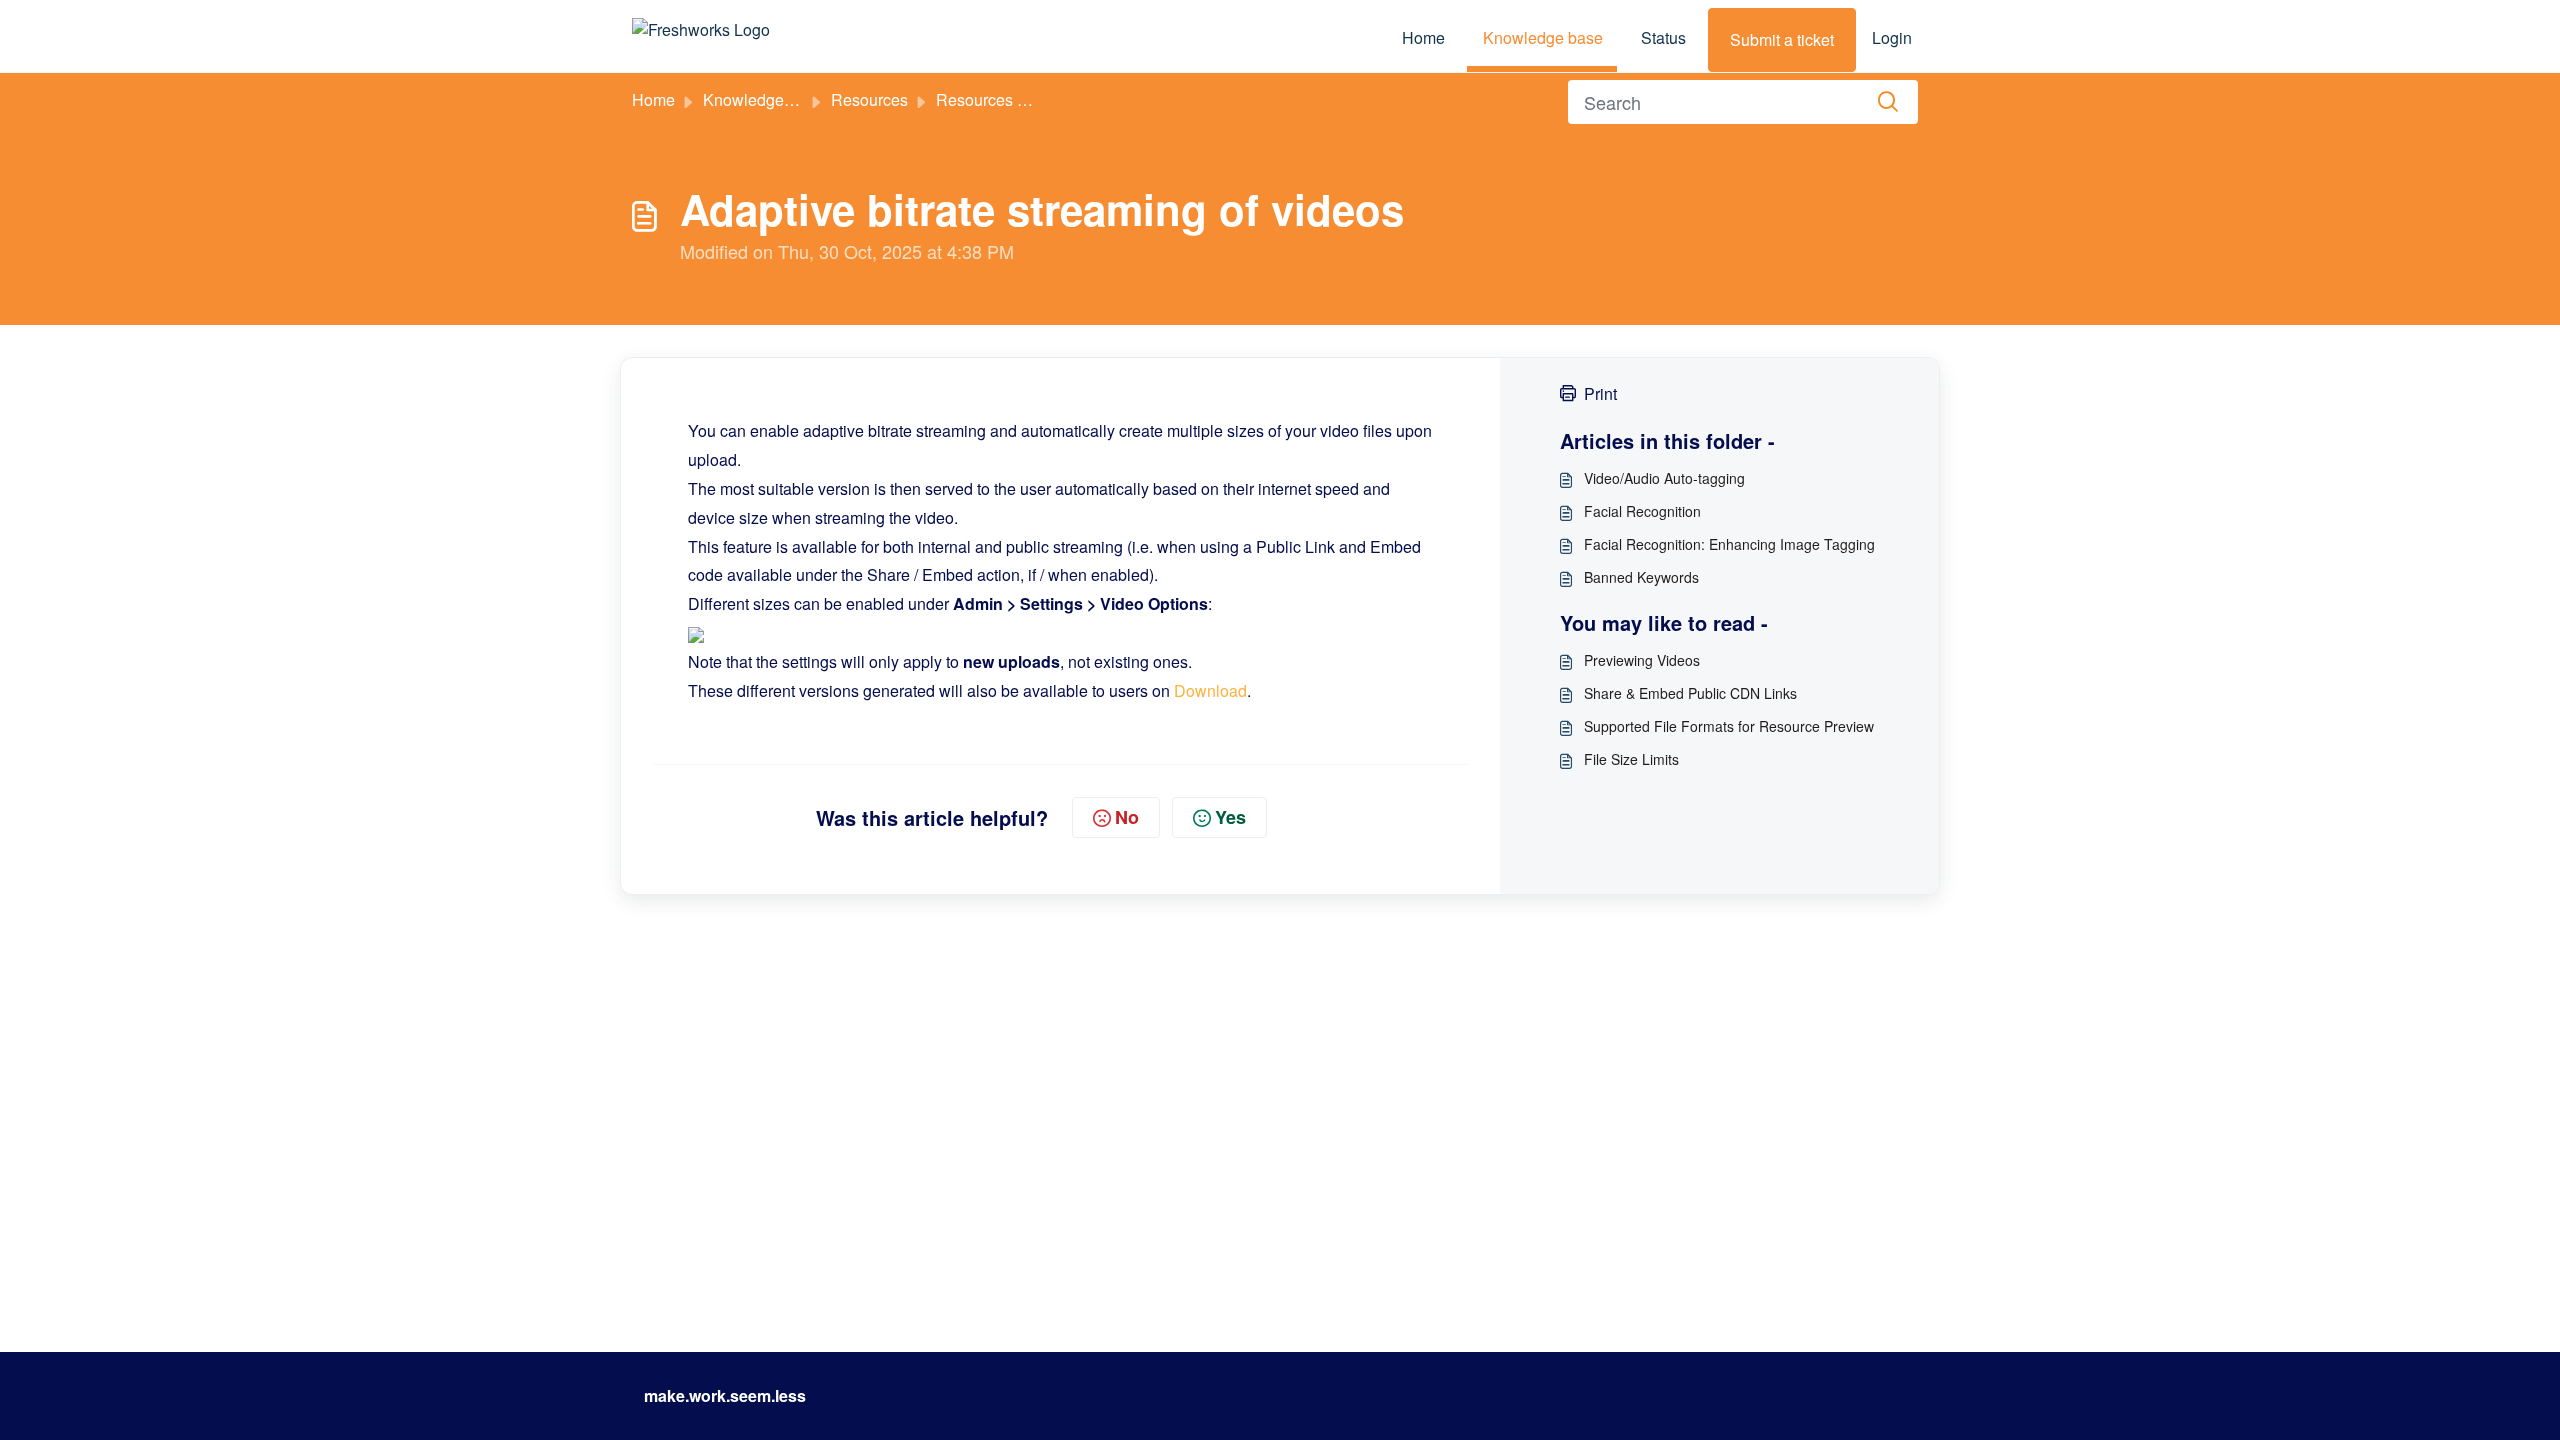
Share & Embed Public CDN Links (1690, 693)
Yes (1230, 817)
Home (1423, 37)
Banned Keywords (1641, 577)
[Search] (1888, 102)
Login (1892, 37)
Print (1600, 393)
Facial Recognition (1642, 511)
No (1127, 817)
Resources (869, 99)
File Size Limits (1631, 759)
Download (1210, 690)
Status (1663, 37)
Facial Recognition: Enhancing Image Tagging (1729, 544)
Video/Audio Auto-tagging (1664, 478)
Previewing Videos (1642, 660)
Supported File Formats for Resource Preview (1729, 726)
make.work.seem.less (725, 1395)
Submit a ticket (1782, 39)
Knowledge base (1543, 37)
